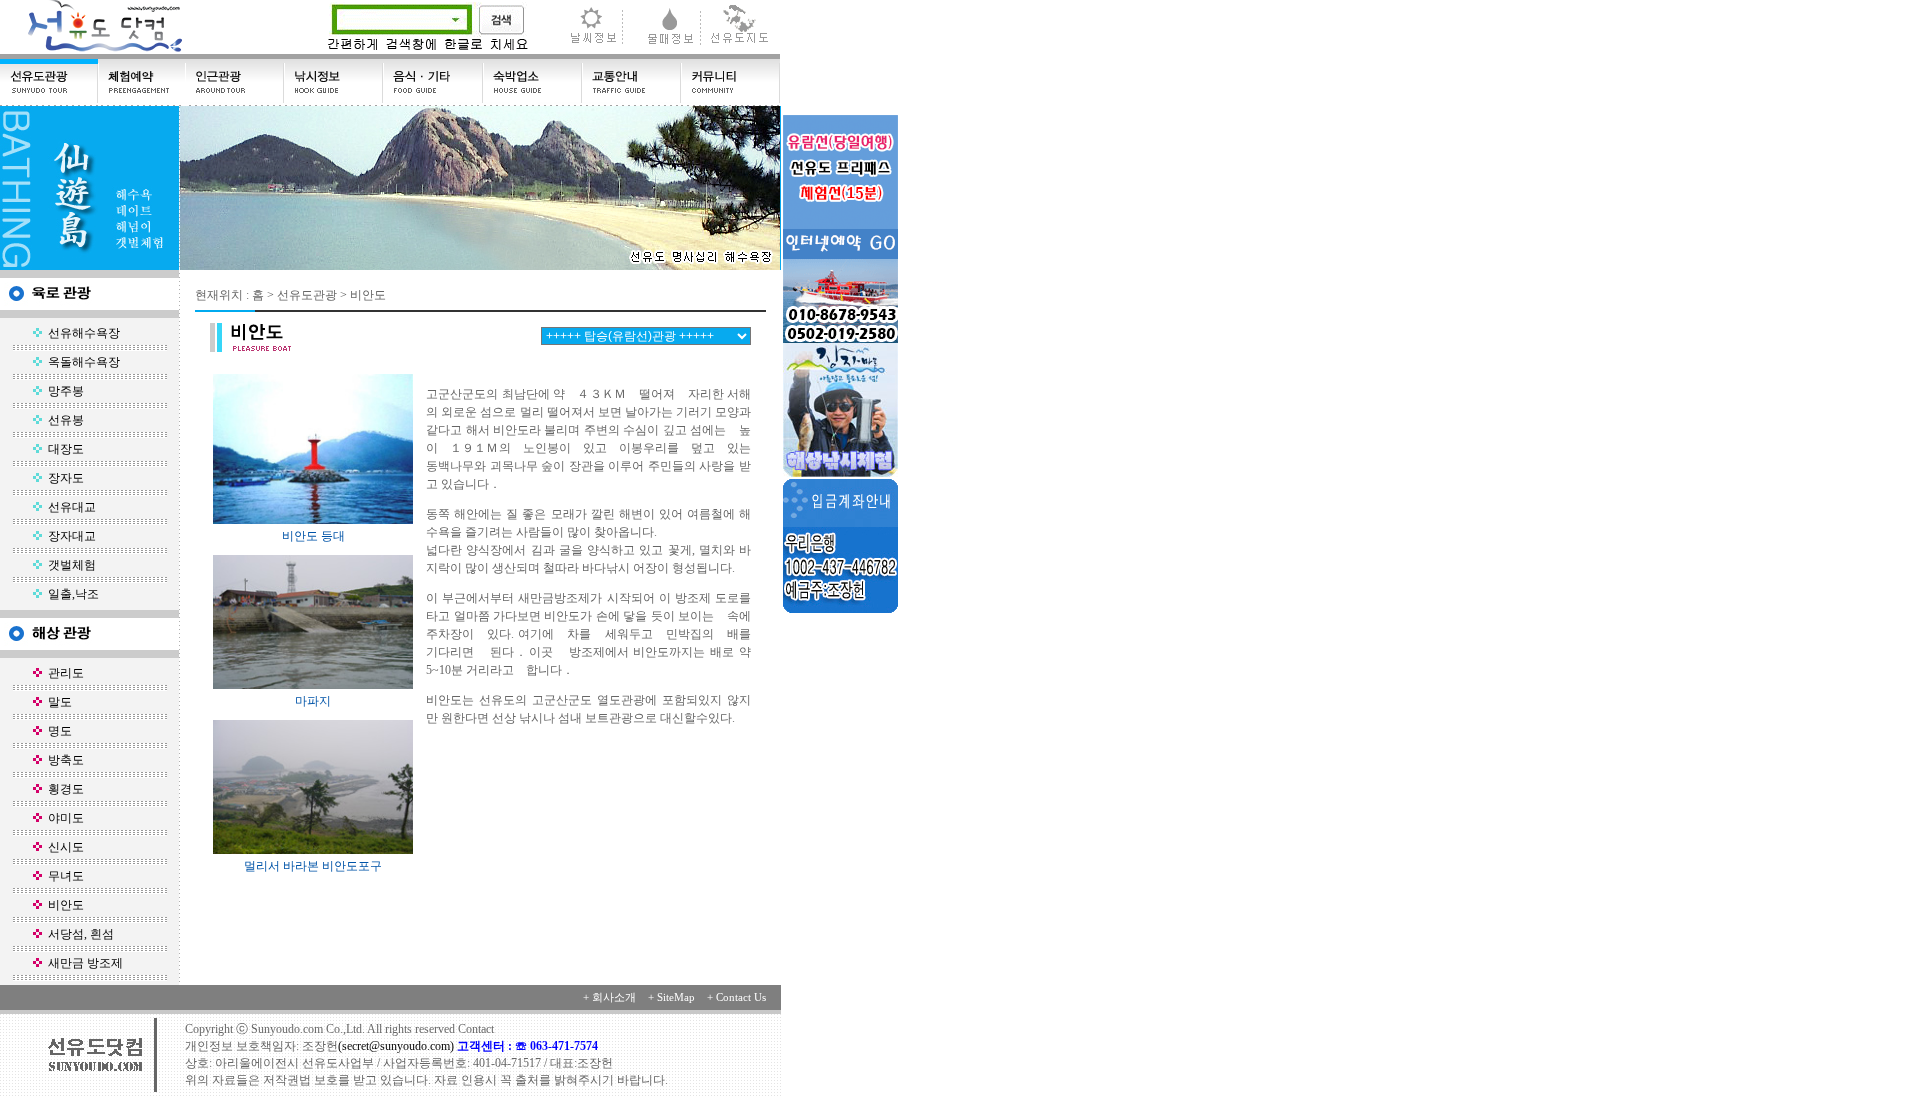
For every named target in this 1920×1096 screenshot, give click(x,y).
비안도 (63, 905)
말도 (57, 702)
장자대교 (69, 536)
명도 (57, 731)
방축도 (63, 760)
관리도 (63, 673)
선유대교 (69, 507)
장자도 (63, 478)
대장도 (63, 449)
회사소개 (614, 997)
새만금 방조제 (82, 963)
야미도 (63, 818)
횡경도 (63, 789)
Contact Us (741, 997)
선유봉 (63, 420)
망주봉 (63, 391)
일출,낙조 (70, 594)
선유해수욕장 (81, 333)
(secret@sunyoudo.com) (397, 1046)
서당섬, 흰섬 (78, 934)
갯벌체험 (69, 565)
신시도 (63, 847)
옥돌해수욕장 (81, 362)
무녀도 (63, 876)
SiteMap (676, 997)
